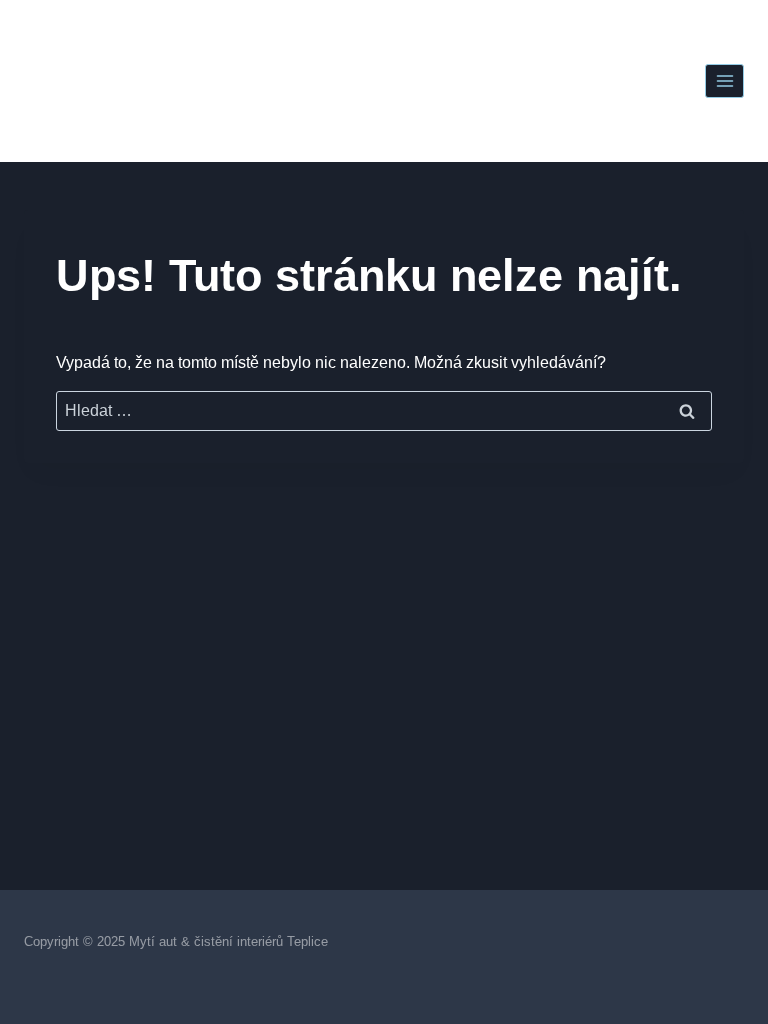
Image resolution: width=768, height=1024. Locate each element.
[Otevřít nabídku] (724, 80)
